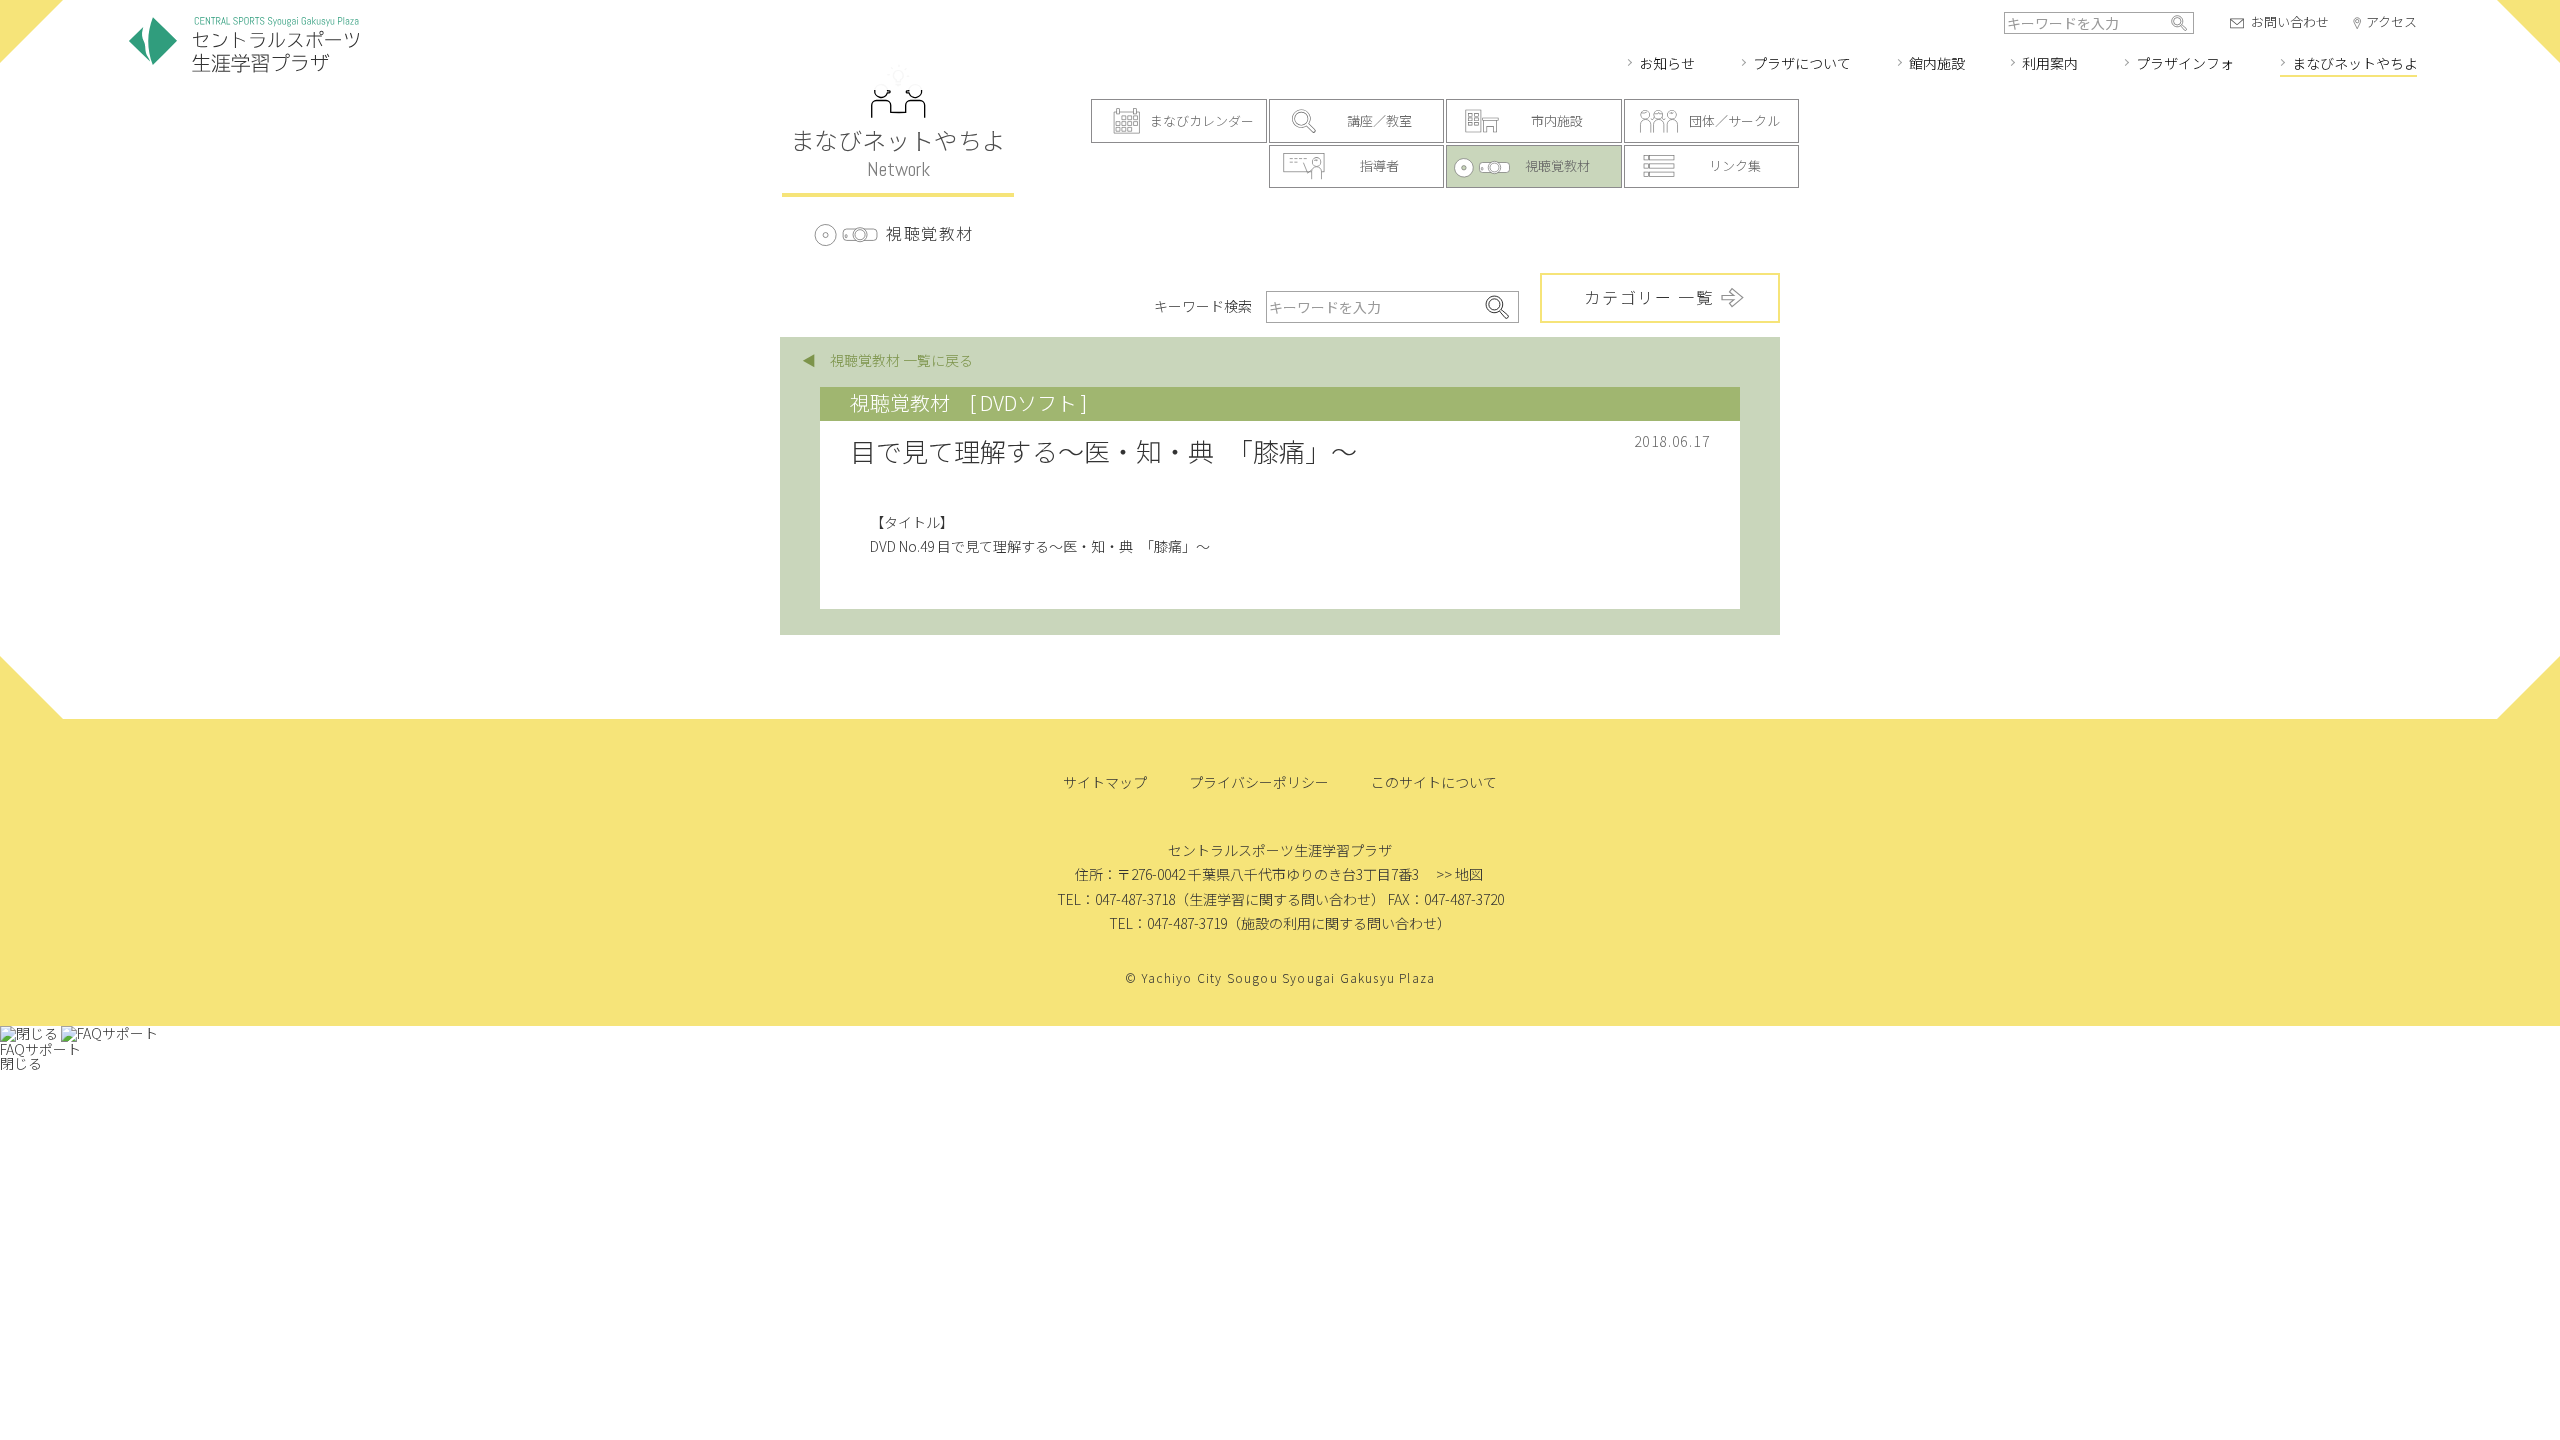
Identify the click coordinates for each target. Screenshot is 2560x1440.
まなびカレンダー (1202, 120)
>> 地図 (1459, 874)
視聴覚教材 (1557, 165)
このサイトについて (1434, 782)
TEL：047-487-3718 (1116, 899)
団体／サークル (1734, 120)
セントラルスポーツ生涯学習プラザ (244, 45)
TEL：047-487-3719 (1168, 923)
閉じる (21, 1063)
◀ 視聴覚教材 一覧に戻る (887, 360)
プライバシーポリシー (1259, 782)
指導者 (1379, 165)
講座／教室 (1379, 120)
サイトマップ (1105, 782)
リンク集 (1735, 165)
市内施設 (1557, 120)
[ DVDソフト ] (1028, 402)
